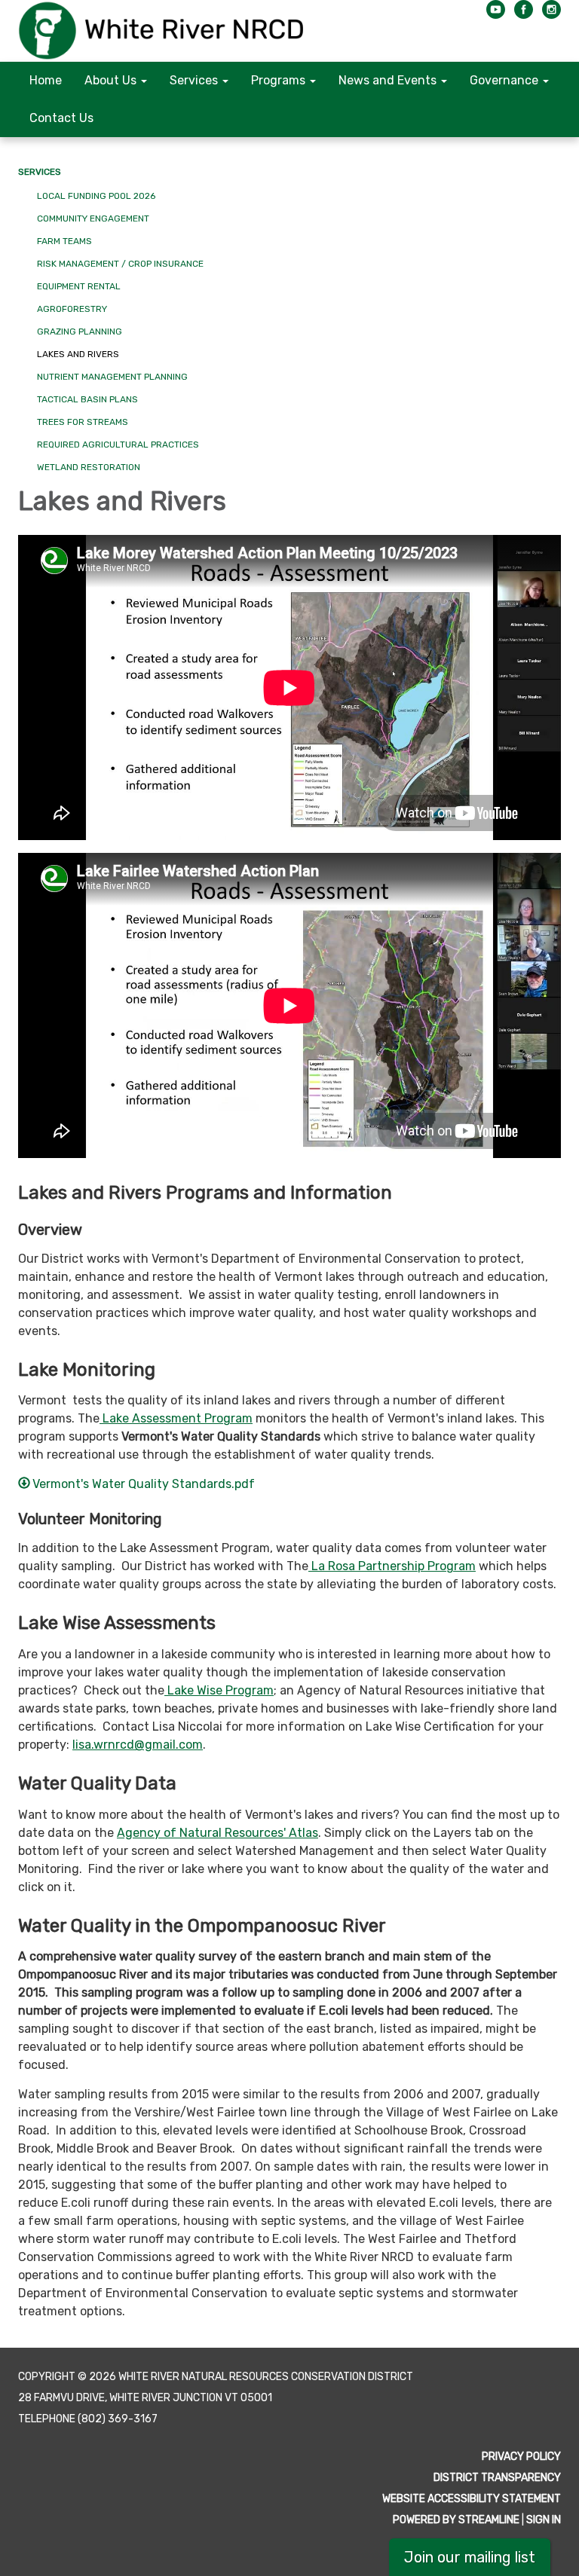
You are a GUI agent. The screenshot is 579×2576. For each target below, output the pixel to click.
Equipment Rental (79, 286)
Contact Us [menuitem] (61, 118)
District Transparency (497, 2478)
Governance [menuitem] (504, 80)
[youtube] (496, 15)
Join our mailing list (470, 2557)
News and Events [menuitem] (388, 80)
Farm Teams (64, 241)
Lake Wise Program (219, 1690)
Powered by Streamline (456, 2520)
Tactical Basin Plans (87, 399)
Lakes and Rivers (78, 354)
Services (40, 172)
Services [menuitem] (194, 80)
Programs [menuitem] (278, 80)
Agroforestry (72, 309)
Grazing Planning (80, 332)
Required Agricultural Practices (118, 445)
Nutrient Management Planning (112, 377)
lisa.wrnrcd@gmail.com (138, 1745)
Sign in (544, 2520)
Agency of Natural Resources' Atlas (218, 1833)
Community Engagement (93, 218)
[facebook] (524, 15)
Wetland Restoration (89, 467)
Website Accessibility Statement (472, 2499)
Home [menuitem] (46, 80)
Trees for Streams (83, 422)
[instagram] (551, 15)
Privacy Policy (521, 2457)
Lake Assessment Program (176, 1418)
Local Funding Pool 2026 (96, 196)
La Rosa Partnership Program (392, 1566)
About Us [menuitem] (110, 80)
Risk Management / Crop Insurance (120, 264)
